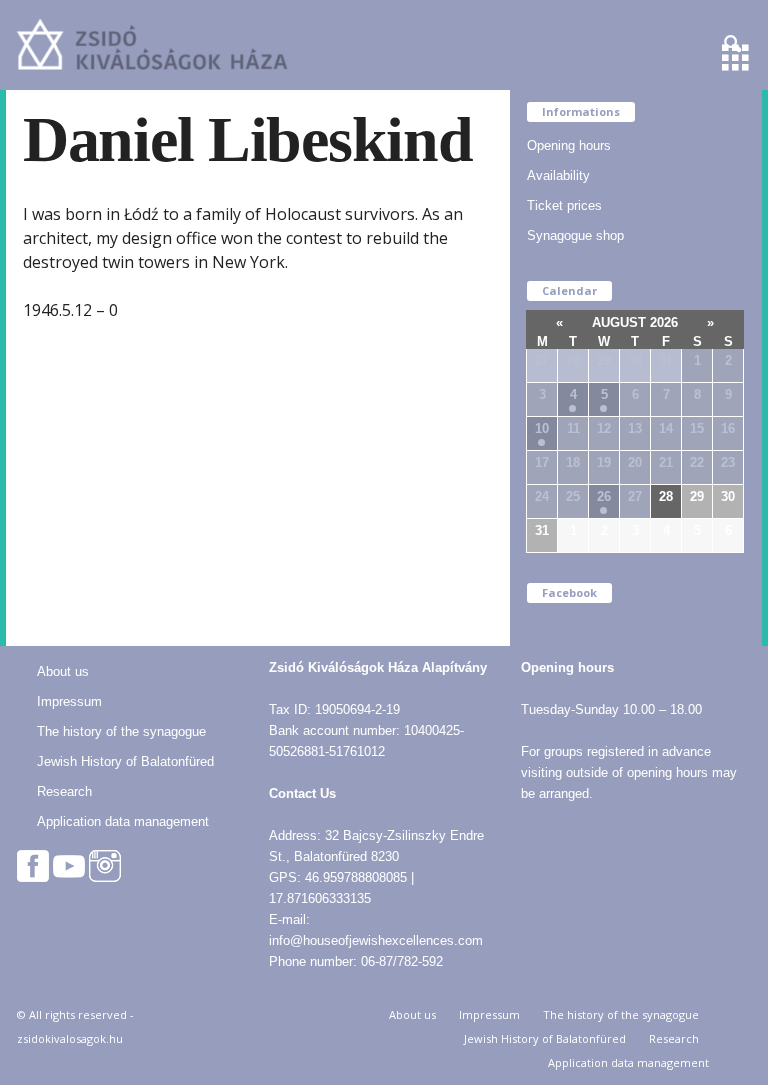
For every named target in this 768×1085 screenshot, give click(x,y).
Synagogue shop (575, 235)
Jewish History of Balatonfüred (125, 761)
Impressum (69, 701)
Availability (558, 175)
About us (63, 671)
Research (64, 791)
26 (604, 496)
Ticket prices (564, 205)
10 (542, 428)
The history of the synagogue (121, 731)
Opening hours (569, 145)
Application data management (123, 821)
